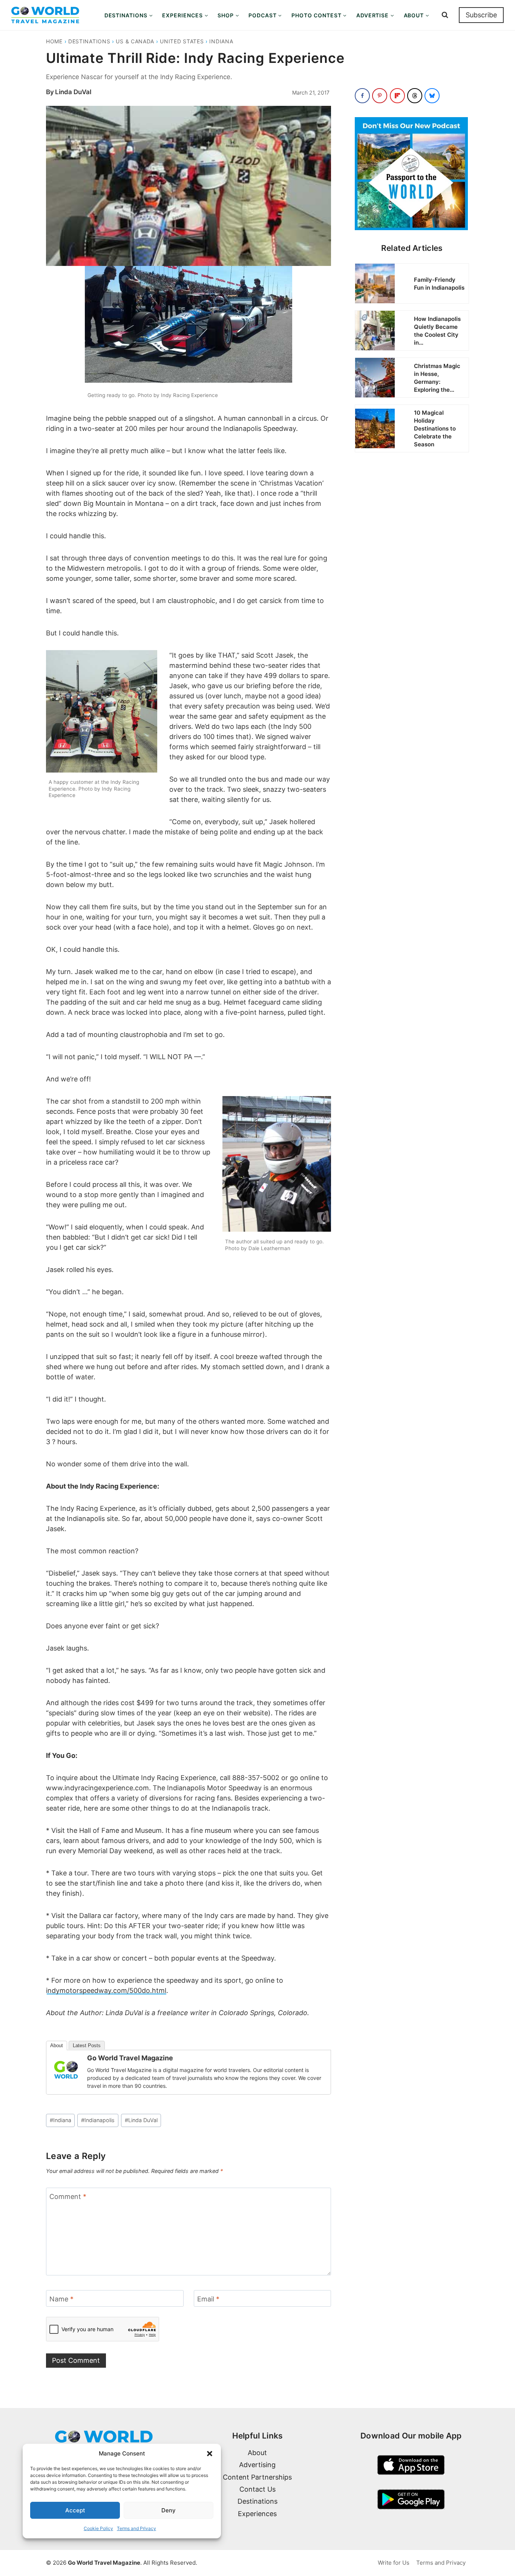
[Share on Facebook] (362, 96)
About (57, 2045)
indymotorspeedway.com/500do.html (106, 1990)
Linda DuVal (73, 92)
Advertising (257, 2465)
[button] (210, 2454)
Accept (75, 2510)
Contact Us (257, 2489)
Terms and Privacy (136, 2528)
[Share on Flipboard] (397, 96)
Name (61, 2299)
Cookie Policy (98, 2528)
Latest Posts (87, 2045)
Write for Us (394, 2563)
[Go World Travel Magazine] (66, 2070)
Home (54, 41)
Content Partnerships (257, 2477)
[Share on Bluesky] (432, 96)
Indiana (221, 41)
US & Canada (135, 41)
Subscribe (481, 15)
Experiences (257, 2514)
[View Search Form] (445, 15)
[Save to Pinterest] (380, 96)
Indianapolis (98, 2120)
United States (182, 41)
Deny (169, 2510)
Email (208, 2299)
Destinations (89, 41)
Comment (68, 2197)
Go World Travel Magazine (130, 2058)
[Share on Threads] (415, 96)
